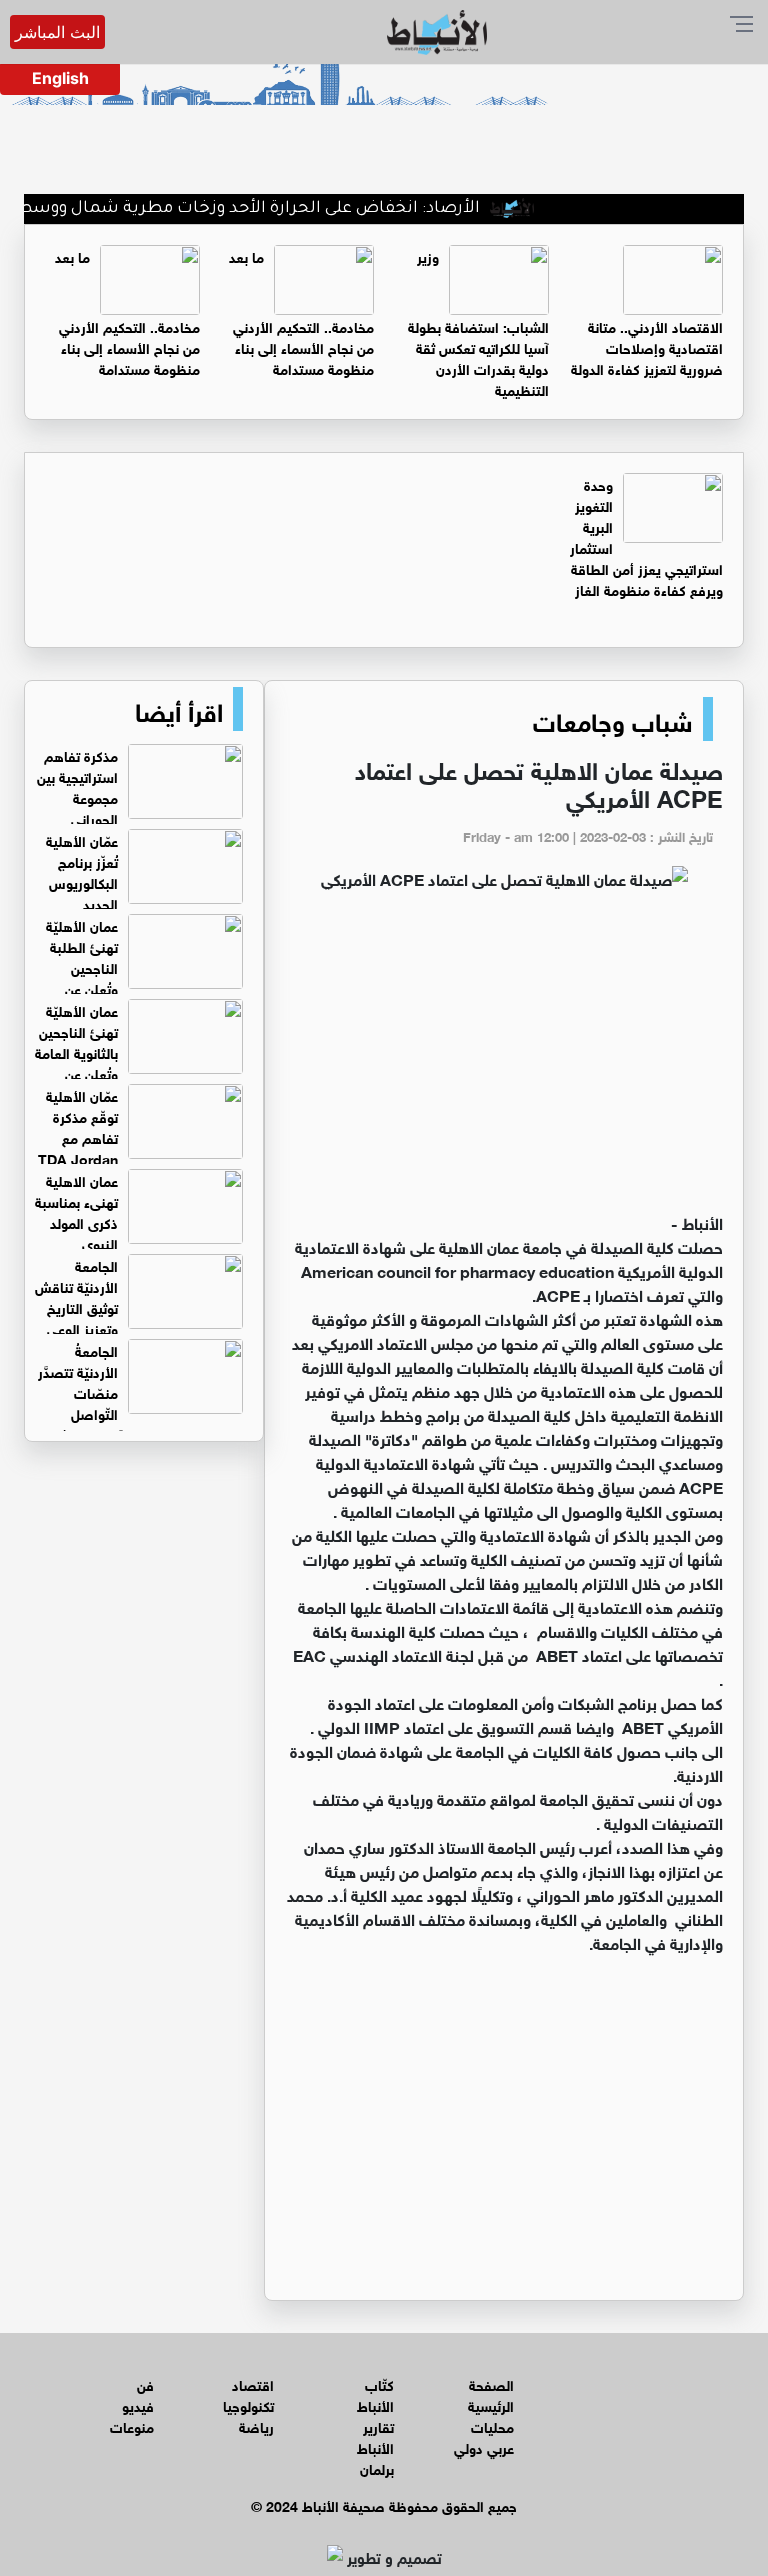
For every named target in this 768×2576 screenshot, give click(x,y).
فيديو (138, 2404)
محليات (492, 2425)
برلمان (377, 2467)
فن (145, 2383)
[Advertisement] (504, 1060)
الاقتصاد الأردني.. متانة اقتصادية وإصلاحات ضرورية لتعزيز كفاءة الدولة (647, 346)
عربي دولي (484, 2446)
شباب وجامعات (613, 719)
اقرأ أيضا (179, 709)
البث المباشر (57, 32)
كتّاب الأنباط (375, 2394)
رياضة (256, 2425)
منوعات (132, 2425)
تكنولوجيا (248, 2404)
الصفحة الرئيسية (491, 2394)
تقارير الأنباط (375, 2436)
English (60, 78)
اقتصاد (253, 2383)
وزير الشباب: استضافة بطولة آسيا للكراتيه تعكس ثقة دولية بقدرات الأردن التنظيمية (478, 322)
